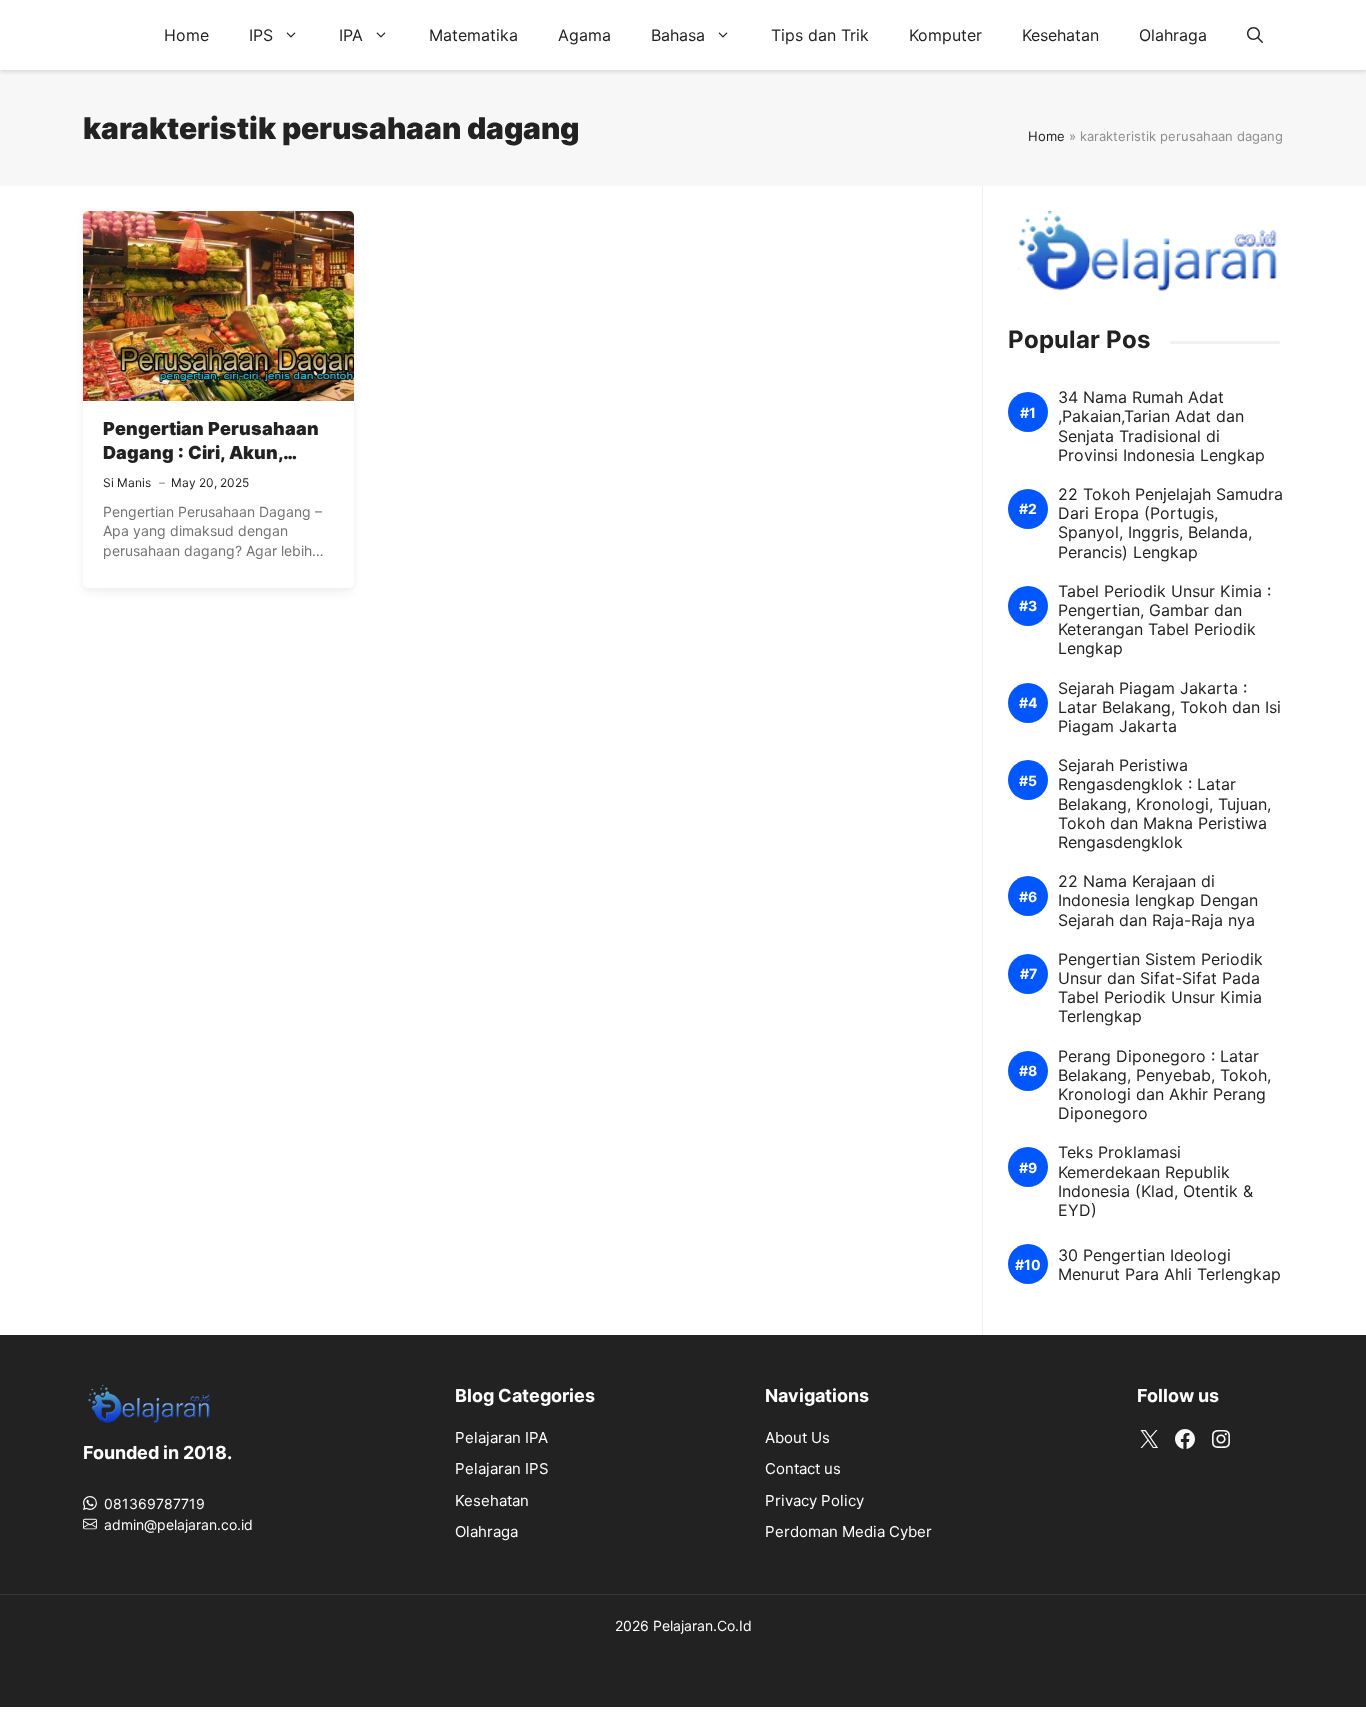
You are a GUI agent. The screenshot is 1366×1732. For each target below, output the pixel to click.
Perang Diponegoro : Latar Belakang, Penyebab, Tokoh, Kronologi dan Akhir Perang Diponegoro (1164, 1085)
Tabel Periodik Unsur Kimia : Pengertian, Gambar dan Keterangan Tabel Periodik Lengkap (1164, 620)
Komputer (945, 35)
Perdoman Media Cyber (848, 1531)
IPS (261, 35)
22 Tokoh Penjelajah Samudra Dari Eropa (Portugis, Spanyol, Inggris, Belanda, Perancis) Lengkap (1170, 523)
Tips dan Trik (820, 35)
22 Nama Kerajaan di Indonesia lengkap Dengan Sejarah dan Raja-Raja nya (1158, 900)
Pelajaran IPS (502, 1468)
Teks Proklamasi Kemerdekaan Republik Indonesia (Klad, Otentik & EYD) (1155, 1181)
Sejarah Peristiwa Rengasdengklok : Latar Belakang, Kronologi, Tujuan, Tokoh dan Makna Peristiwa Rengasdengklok (1164, 804)
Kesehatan (1060, 35)
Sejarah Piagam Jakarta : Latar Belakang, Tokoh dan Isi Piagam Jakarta (1169, 707)
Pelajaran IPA (501, 1437)
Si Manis (127, 482)
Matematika (473, 35)
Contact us (803, 1468)
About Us (797, 1437)
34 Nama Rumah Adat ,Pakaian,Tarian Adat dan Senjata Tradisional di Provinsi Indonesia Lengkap (1161, 426)
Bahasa (678, 35)
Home (186, 35)
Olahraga (1173, 35)
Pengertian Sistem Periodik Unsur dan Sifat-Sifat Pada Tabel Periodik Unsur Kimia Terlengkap (1160, 988)
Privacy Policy (814, 1500)
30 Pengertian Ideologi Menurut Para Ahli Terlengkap (1169, 1265)
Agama (584, 35)
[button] (1255, 35)
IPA (351, 35)
